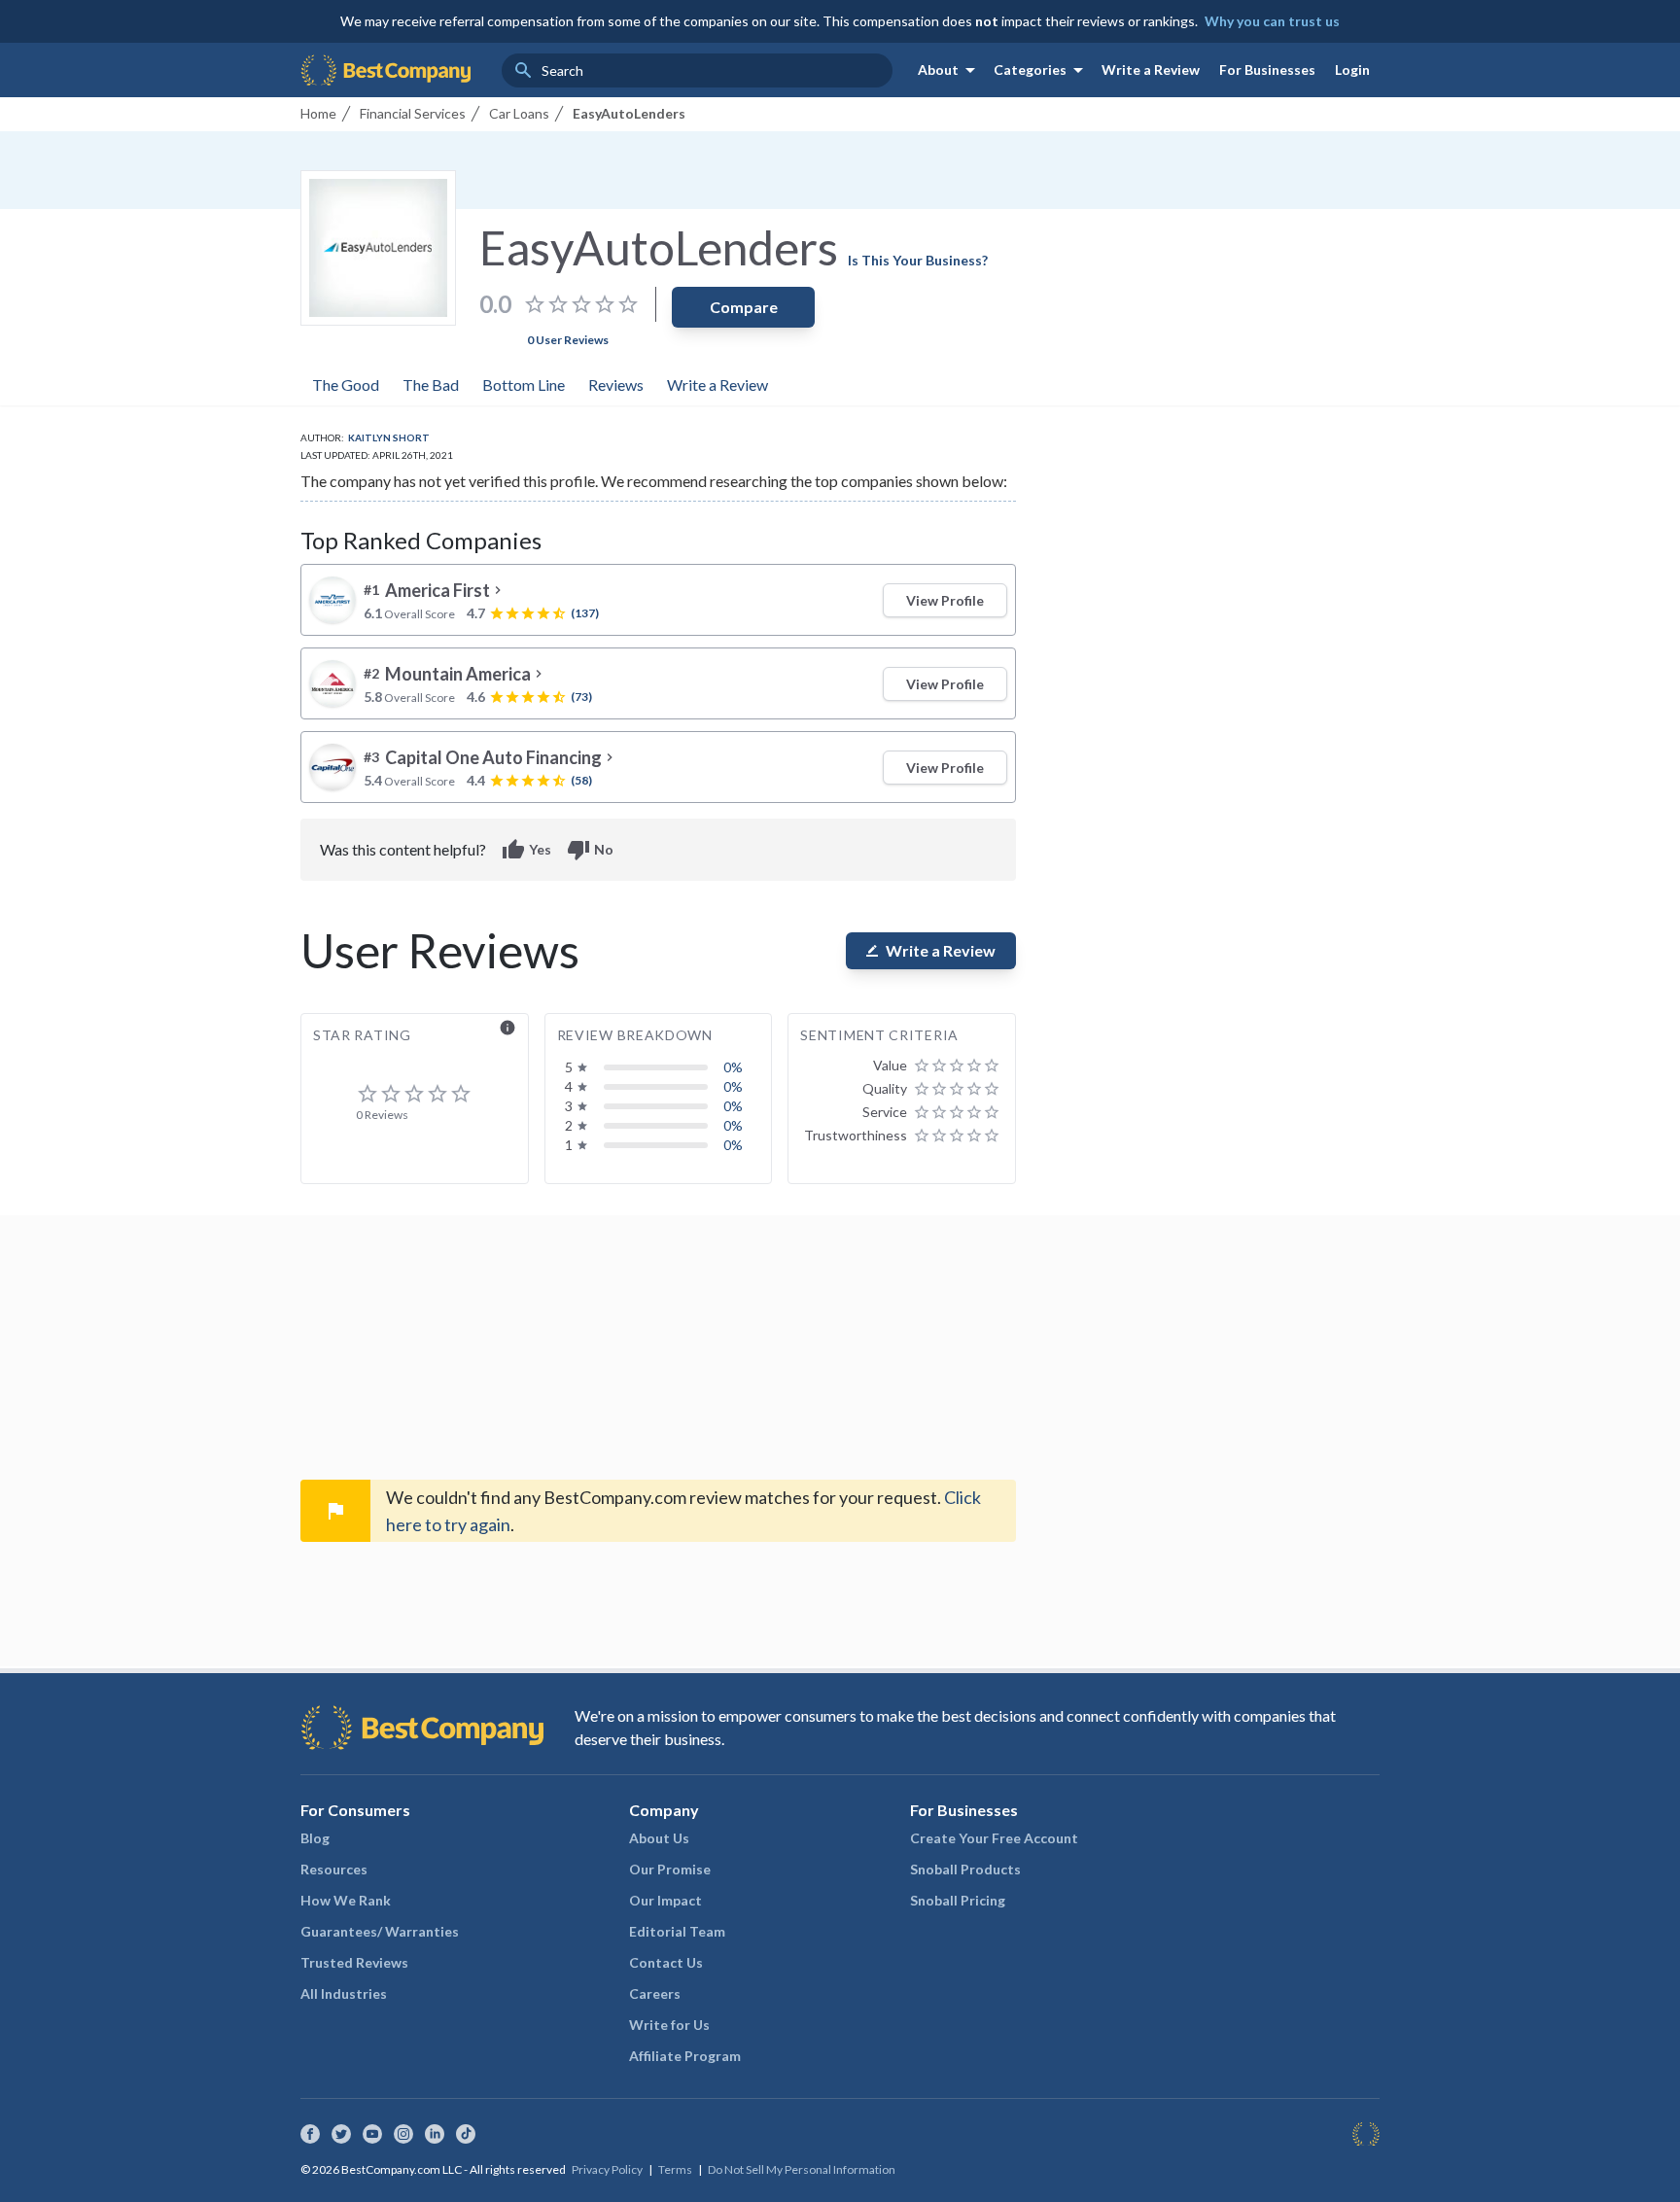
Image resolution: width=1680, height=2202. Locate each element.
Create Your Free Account (994, 1838)
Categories (1042, 70)
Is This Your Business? (918, 260)
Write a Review (1151, 70)
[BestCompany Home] (385, 70)
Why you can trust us (1272, 21)
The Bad (431, 384)
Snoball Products (965, 1869)
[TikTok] (466, 2134)
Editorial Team (677, 1931)
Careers (655, 1993)
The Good (346, 384)
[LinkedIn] (435, 2134)
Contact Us (666, 1962)
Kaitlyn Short (389, 437)
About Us (659, 1838)
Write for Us (669, 2025)
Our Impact (665, 1900)
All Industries (344, 1993)
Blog (315, 1838)
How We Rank (346, 1900)
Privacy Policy (607, 2169)
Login (1352, 70)
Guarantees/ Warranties (380, 1931)
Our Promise (670, 1869)
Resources (334, 1869)
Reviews (616, 384)
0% (733, 1067)
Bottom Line (524, 384)
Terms (675, 2169)
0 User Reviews (568, 340)
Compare (744, 307)
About (950, 70)
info (507, 1028)
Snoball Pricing (958, 1900)
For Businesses (1267, 70)
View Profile (945, 600)
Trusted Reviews (354, 1962)
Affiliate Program (685, 2056)
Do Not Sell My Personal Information (802, 2169)
